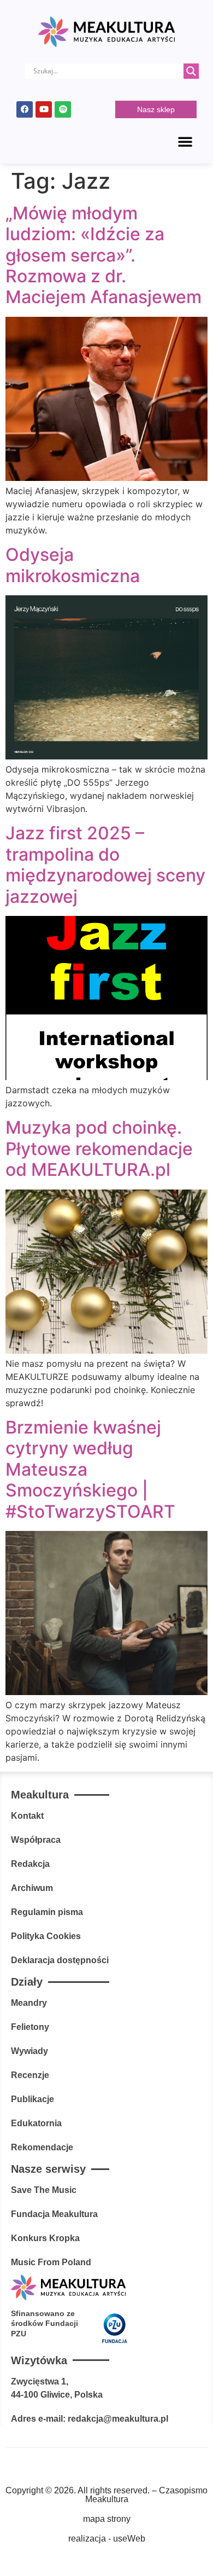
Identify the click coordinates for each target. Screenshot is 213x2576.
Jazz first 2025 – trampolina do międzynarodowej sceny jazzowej (105, 865)
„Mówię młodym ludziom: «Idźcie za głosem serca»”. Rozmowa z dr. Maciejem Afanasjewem (103, 255)
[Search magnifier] (191, 71)
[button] (185, 141)
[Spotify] (63, 109)
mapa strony (107, 2519)
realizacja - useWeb (107, 2539)
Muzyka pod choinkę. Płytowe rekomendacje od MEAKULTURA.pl (99, 1148)
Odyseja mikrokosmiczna (73, 565)
